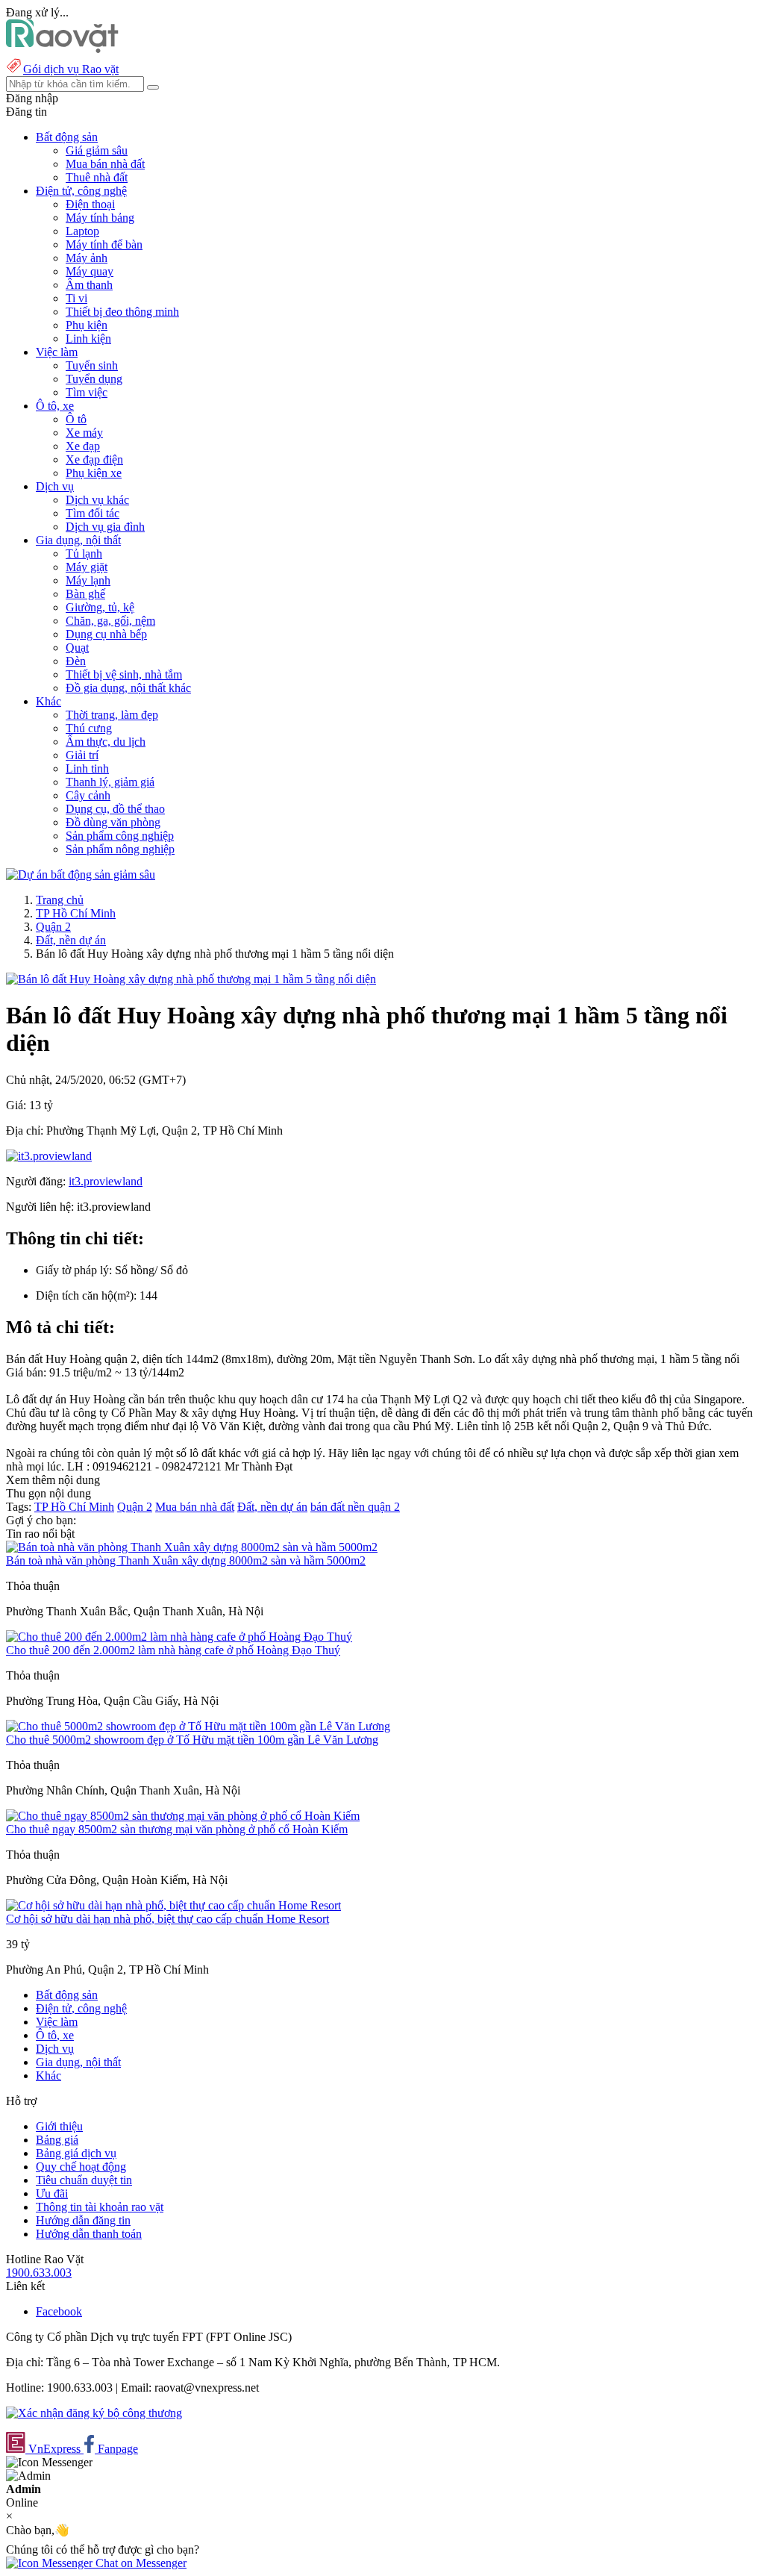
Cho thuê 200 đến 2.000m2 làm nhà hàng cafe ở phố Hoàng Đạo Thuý (173, 1650)
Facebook (59, 2311)
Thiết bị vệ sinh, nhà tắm (124, 674)
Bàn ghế (85, 594)
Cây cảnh (88, 795)
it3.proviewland (106, 1181)
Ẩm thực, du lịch (106, 742)
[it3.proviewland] (49, 1156)
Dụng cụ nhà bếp (106, 634)
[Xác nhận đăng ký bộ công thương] (94, 2413)
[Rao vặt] (62, 49)
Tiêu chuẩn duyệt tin (84, 2180)
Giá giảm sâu (97, 150)
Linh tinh (87, 768)
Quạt (77, 648)
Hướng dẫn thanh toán (89, 2234)
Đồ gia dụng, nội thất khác (128, 688)
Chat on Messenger (140, 2563)
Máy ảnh (87, 258)
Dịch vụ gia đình (105, 527)
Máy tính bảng (100, 218)
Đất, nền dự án (71, 940)
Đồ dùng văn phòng (113, 822)
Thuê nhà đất (97, 177)
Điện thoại (90, 204)
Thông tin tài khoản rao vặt (100, 2207)
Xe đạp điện (94, 459)
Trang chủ (60, 900)
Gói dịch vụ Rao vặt (71, 69)
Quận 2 (53, 927)
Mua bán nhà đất (105, 164)
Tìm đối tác (93, 513)
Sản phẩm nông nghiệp (120, 849)
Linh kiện (88, 339)
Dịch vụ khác (97, 500)
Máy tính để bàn (104, 244)
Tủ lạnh (84, 553)
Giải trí (82, 755)
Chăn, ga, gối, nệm (110, 621)
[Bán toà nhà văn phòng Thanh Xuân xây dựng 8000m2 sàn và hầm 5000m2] (192, 1547)
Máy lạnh (88, 580)
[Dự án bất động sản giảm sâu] (81, 874)
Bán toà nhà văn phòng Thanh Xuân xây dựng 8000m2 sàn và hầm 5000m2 (186, 1560)
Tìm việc (87, 392)
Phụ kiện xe (94, 473)
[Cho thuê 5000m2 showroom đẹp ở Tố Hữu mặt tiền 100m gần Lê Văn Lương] (198, 1726)
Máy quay (90, 271)
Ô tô (76, 419)
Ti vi (76, 298)
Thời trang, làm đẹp (112, 715)
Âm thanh (89, 285)
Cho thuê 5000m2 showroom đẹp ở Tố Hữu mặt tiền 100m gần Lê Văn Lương (192, 1740)
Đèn (76, 661)
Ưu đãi (52, 2193)
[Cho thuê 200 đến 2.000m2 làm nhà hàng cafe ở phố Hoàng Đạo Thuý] (179, 1637)
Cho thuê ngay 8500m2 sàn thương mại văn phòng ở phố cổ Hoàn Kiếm (177, 1829)
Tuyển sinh (92, 365)
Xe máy (84, 433)
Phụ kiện (87, 325)
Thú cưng (89, 728)
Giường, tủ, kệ (100, 607)
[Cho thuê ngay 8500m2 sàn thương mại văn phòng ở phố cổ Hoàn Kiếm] (183, 1816)
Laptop (82, 231)
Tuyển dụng (94, 379)
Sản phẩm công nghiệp (120, 836)
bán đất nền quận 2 (355, 1507)
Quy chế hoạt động (81, 2167)
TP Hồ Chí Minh (76, 913)
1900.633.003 (39, 2273)
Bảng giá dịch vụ (76, 2153)
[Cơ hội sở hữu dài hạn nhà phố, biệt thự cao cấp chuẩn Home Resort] (173, 1905)
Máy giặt (87, 567)
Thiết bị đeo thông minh (122, 312)
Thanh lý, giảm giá (110, 782)
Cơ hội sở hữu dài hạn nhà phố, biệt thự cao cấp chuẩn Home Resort (167, 1919)
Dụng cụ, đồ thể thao (115, 809)
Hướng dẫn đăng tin (83, 2220)
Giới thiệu (59, 2126)
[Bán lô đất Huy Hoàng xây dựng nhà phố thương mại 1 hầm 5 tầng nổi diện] (191, 979)
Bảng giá (57, 2140)
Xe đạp (83, 446)
